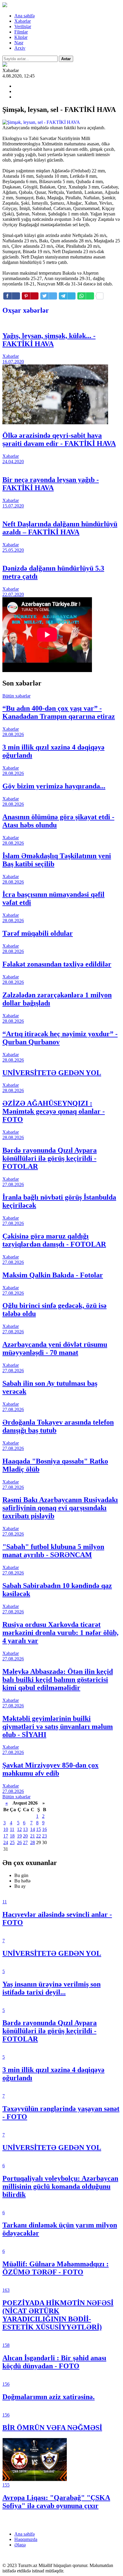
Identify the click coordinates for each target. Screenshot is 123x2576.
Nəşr (19, 43)
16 (44, 1829)
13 (25, 1829)
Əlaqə (20, 2545)
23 (44, 1836)
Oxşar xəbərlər (26, 310)
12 (19, 1829)
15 (39, 1829)
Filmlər (21, 32)
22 (39, 1836)
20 (25, 1836)
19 (19, 1836)
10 (6, 1829)
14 (33, 1829)
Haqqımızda (26, 2539)
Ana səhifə (24, 16)
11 (12, 1829)
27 (25, 1842)
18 (12, 1836)
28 (33, 1842)
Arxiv (20, 48)
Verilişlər (23, 26)
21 (33, 1836)
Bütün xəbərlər (16, 696)
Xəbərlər (23, 21)
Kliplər (21, 37)
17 (6, 1836)
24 (6, 1842)
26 (19, 1842)
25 (12, 1842)
